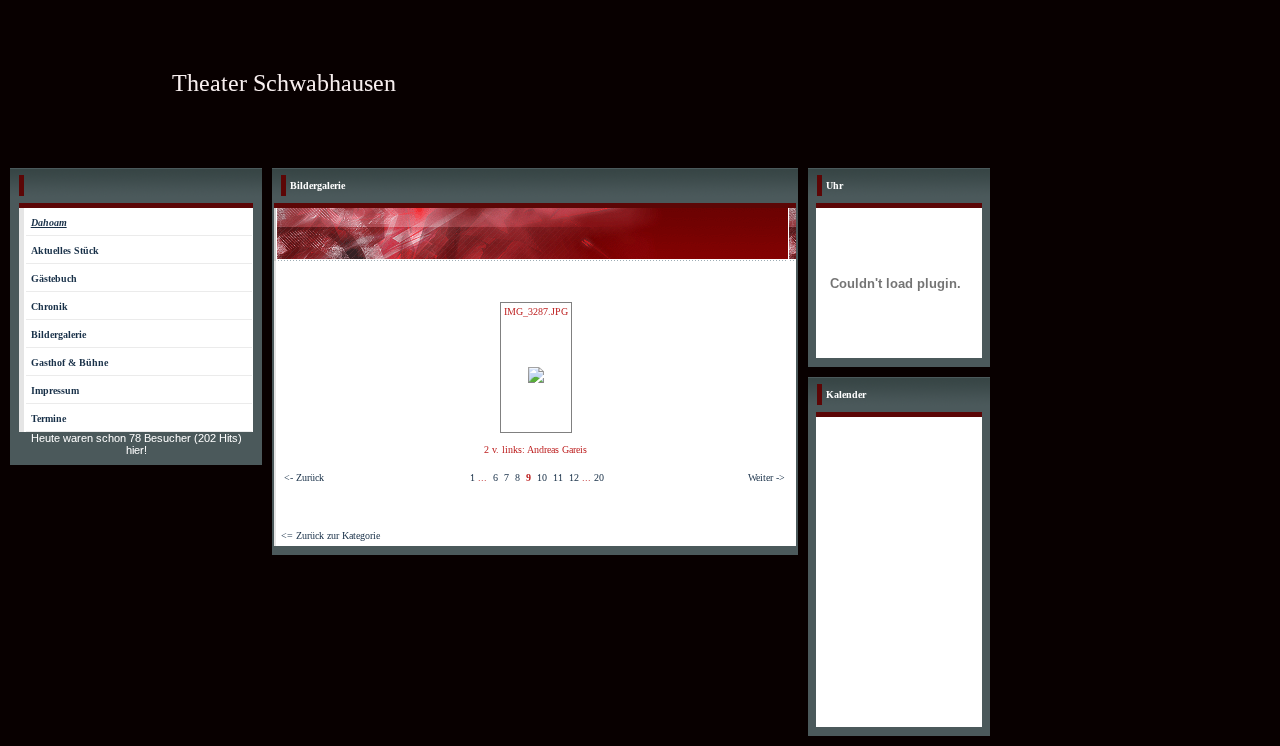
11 (558, 477)
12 (574, 477)
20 (599, 477)
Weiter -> (766, 477)
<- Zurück (304, 477)
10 (542, 477)
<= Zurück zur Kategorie (330, 535)
